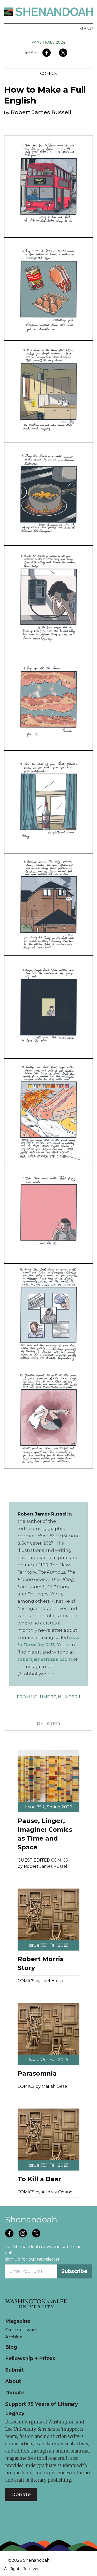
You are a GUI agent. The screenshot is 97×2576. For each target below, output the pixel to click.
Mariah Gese (54, 2086)
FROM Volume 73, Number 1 (48, 1697)
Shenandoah (31, 2219)
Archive (14, 2337)
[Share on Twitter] (63, 53)
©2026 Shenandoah (29, 2560)
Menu (86, 29)
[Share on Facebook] (47, 53)
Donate (15, 2393)
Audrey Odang (57, 2192)
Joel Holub (53, 1981)
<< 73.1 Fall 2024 (48, 42)
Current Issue (21, 2330)
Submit (14, 2370)
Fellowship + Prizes (30, 2358)
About (13, 2381)
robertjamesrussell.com (45, 1659)
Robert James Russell (41, 112)
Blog (11, 2347)
